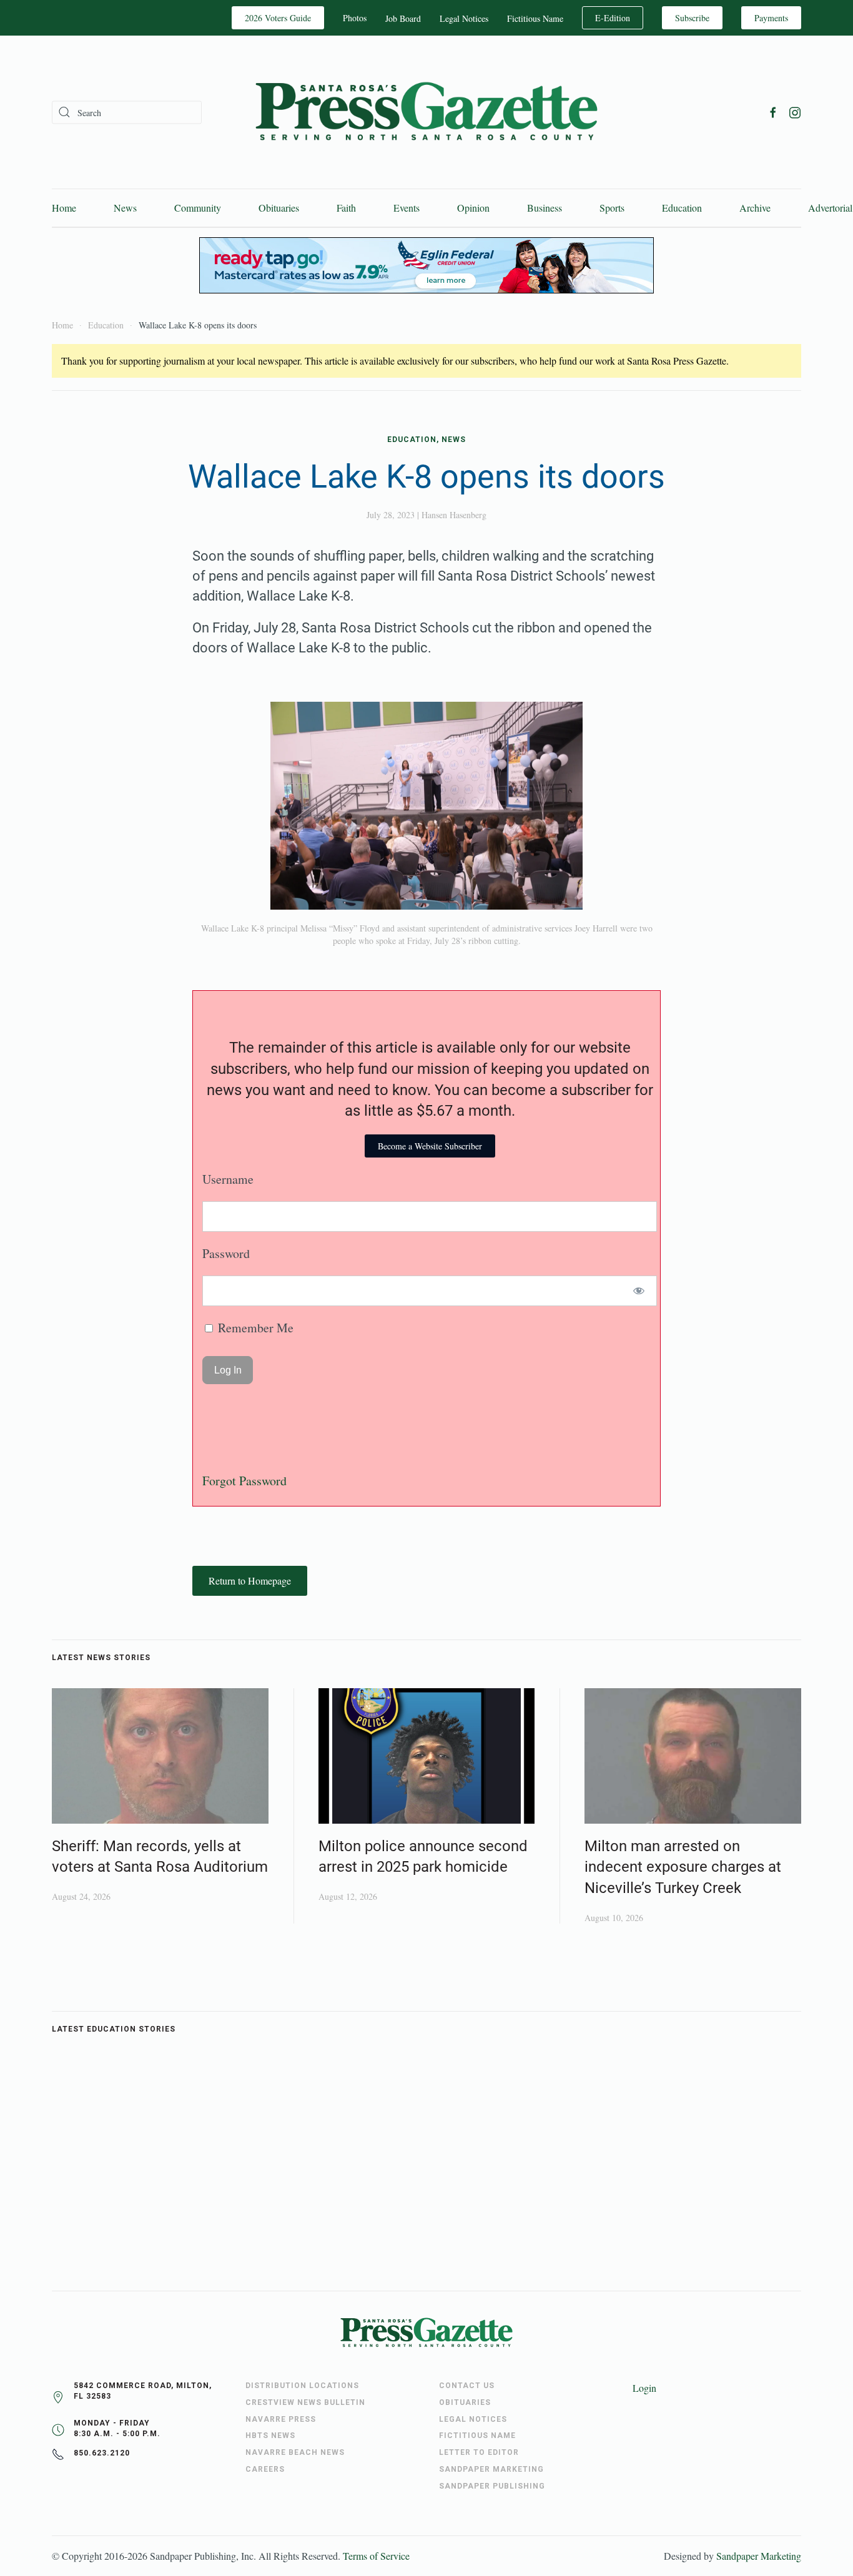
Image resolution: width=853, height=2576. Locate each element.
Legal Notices (464, 18)
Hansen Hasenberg (454, 515)
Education (682, 208)
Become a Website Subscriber (430, 1146)
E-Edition (613, 18)
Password (226, 1253)
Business (545, 208)
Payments (771, 18)
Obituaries (279, 208)
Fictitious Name (535, 18)
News (125, 208)
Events (407, 208)
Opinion (473, 208)
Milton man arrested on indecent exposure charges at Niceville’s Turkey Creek (683, 1867)
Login (644, 2388)
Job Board (403, 18)
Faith (346, 208)
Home (64, 208)
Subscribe (692, 18)
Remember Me (254, 1328)
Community (198, 208)
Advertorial (830, 208)
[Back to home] (426, 112)
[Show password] (639, 1291)
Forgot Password (244, 1481)
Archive (755, 208)
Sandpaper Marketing (759, 2556)
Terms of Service (376, 2556)
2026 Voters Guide (278, 18)
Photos (355, 18)
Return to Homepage (250, 1581)
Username (228, 1179)
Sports (612, 208)
